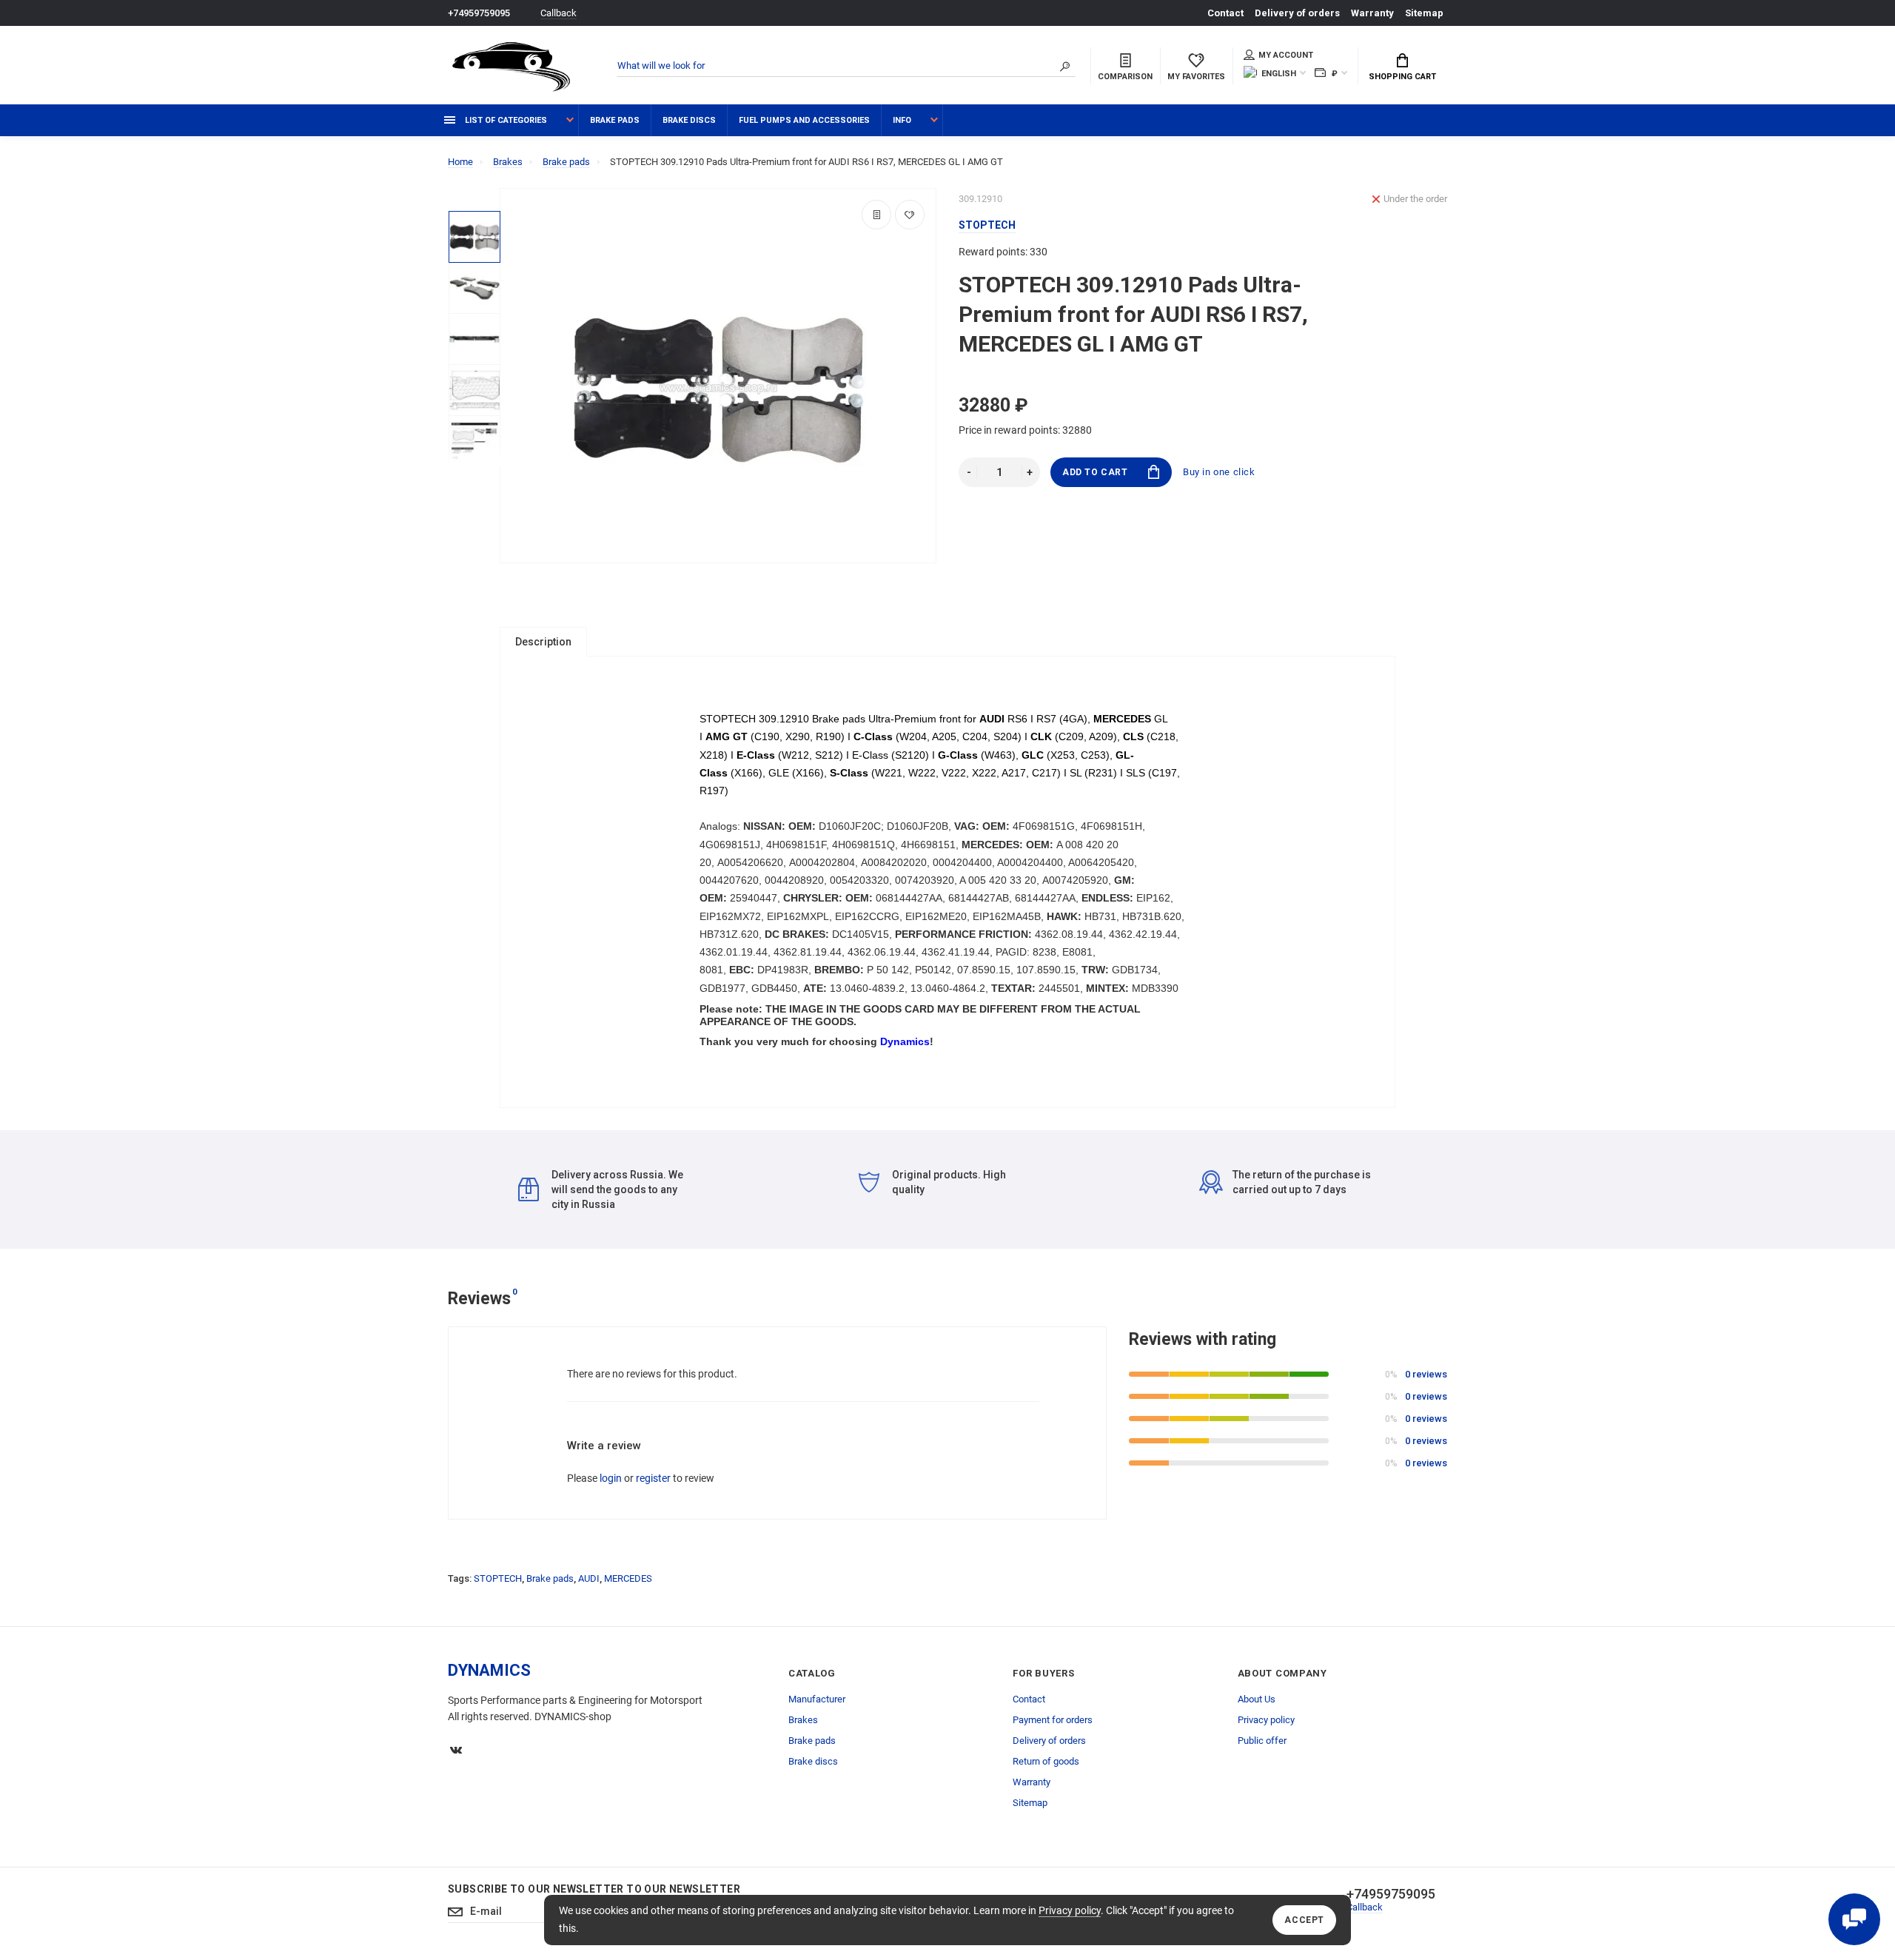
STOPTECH (498, 1578)
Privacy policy (1070, 1910)
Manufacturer (817, 1699)
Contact (1225, 13)
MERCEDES (628, 1578)
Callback (559, 13)
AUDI (589, 1578)
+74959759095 (479, 13)
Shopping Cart (1402, 77)
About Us (1257, 1699)
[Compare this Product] (876, 215)
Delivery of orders (1297, 13)
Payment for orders (1053, 1720)
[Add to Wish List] (910, 215)
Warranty (1372, 13)
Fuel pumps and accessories (804, 120)
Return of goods (1046, 1761)
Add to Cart (1095, 472)
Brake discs (689, 120)
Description (543, 642)
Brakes (803, 1720)
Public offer (1262, 1741)
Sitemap (1424, 13)
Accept (1304, 1920)
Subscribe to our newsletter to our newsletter (594, 1889)
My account (1286, 55)
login (611, 1478)
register (653, 1478)
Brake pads (615, 120)
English (1279, 74)
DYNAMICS (489, 1670)
